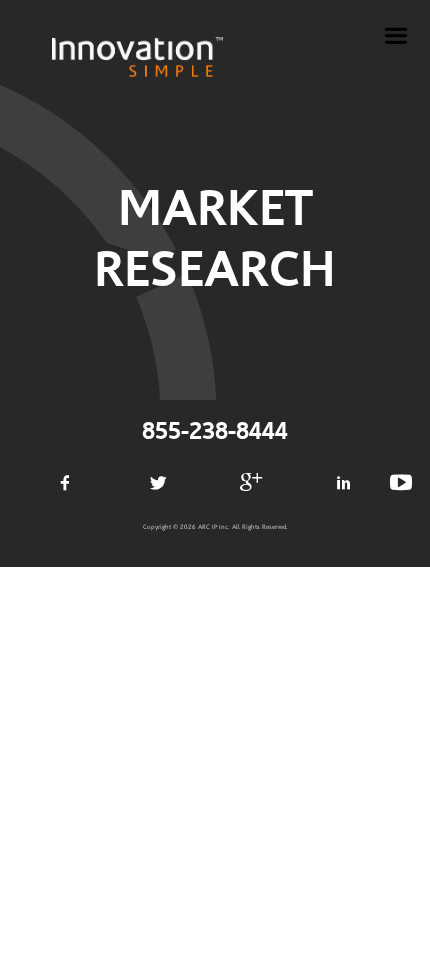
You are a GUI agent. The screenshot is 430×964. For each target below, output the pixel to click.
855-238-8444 (215, 432)
